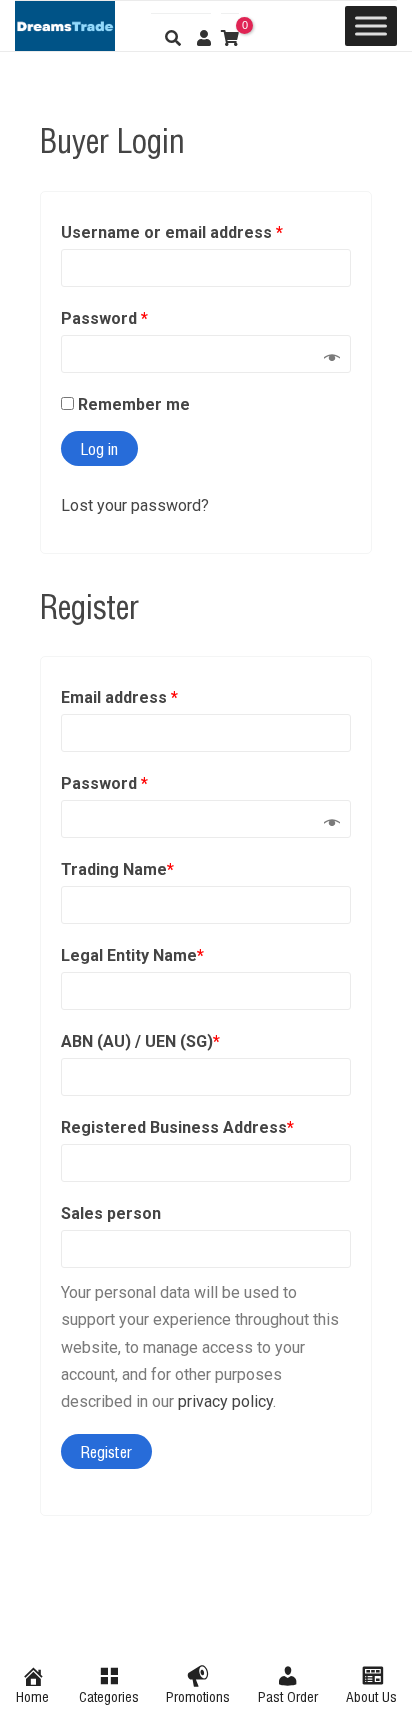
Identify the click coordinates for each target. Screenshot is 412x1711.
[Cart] (230, 32)
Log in (99, 448)
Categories (109, 1695)
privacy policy (225, 1401)
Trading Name (117, 869)
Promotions (198, 1695)
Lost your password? (135, 505)
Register (106, 1451)
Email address (119, 697)
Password (104, 318)
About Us (371, 1695)
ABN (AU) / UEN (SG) (140, 1041)
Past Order (288, 1695)
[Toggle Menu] (371, 25)
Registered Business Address (177, 1127)
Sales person (111, 1213)
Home (32, 1695)
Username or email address (172, 232)
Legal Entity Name (132, 955)
